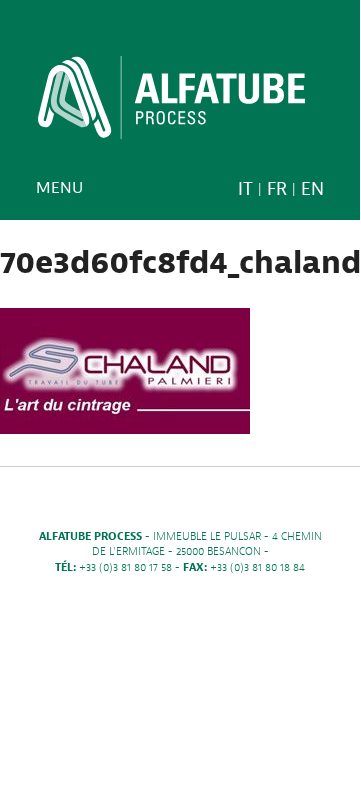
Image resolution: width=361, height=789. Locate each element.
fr (277, 189)
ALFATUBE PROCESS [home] (171, 104)
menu (59, 188)
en (312, 189)
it (245, 189)
